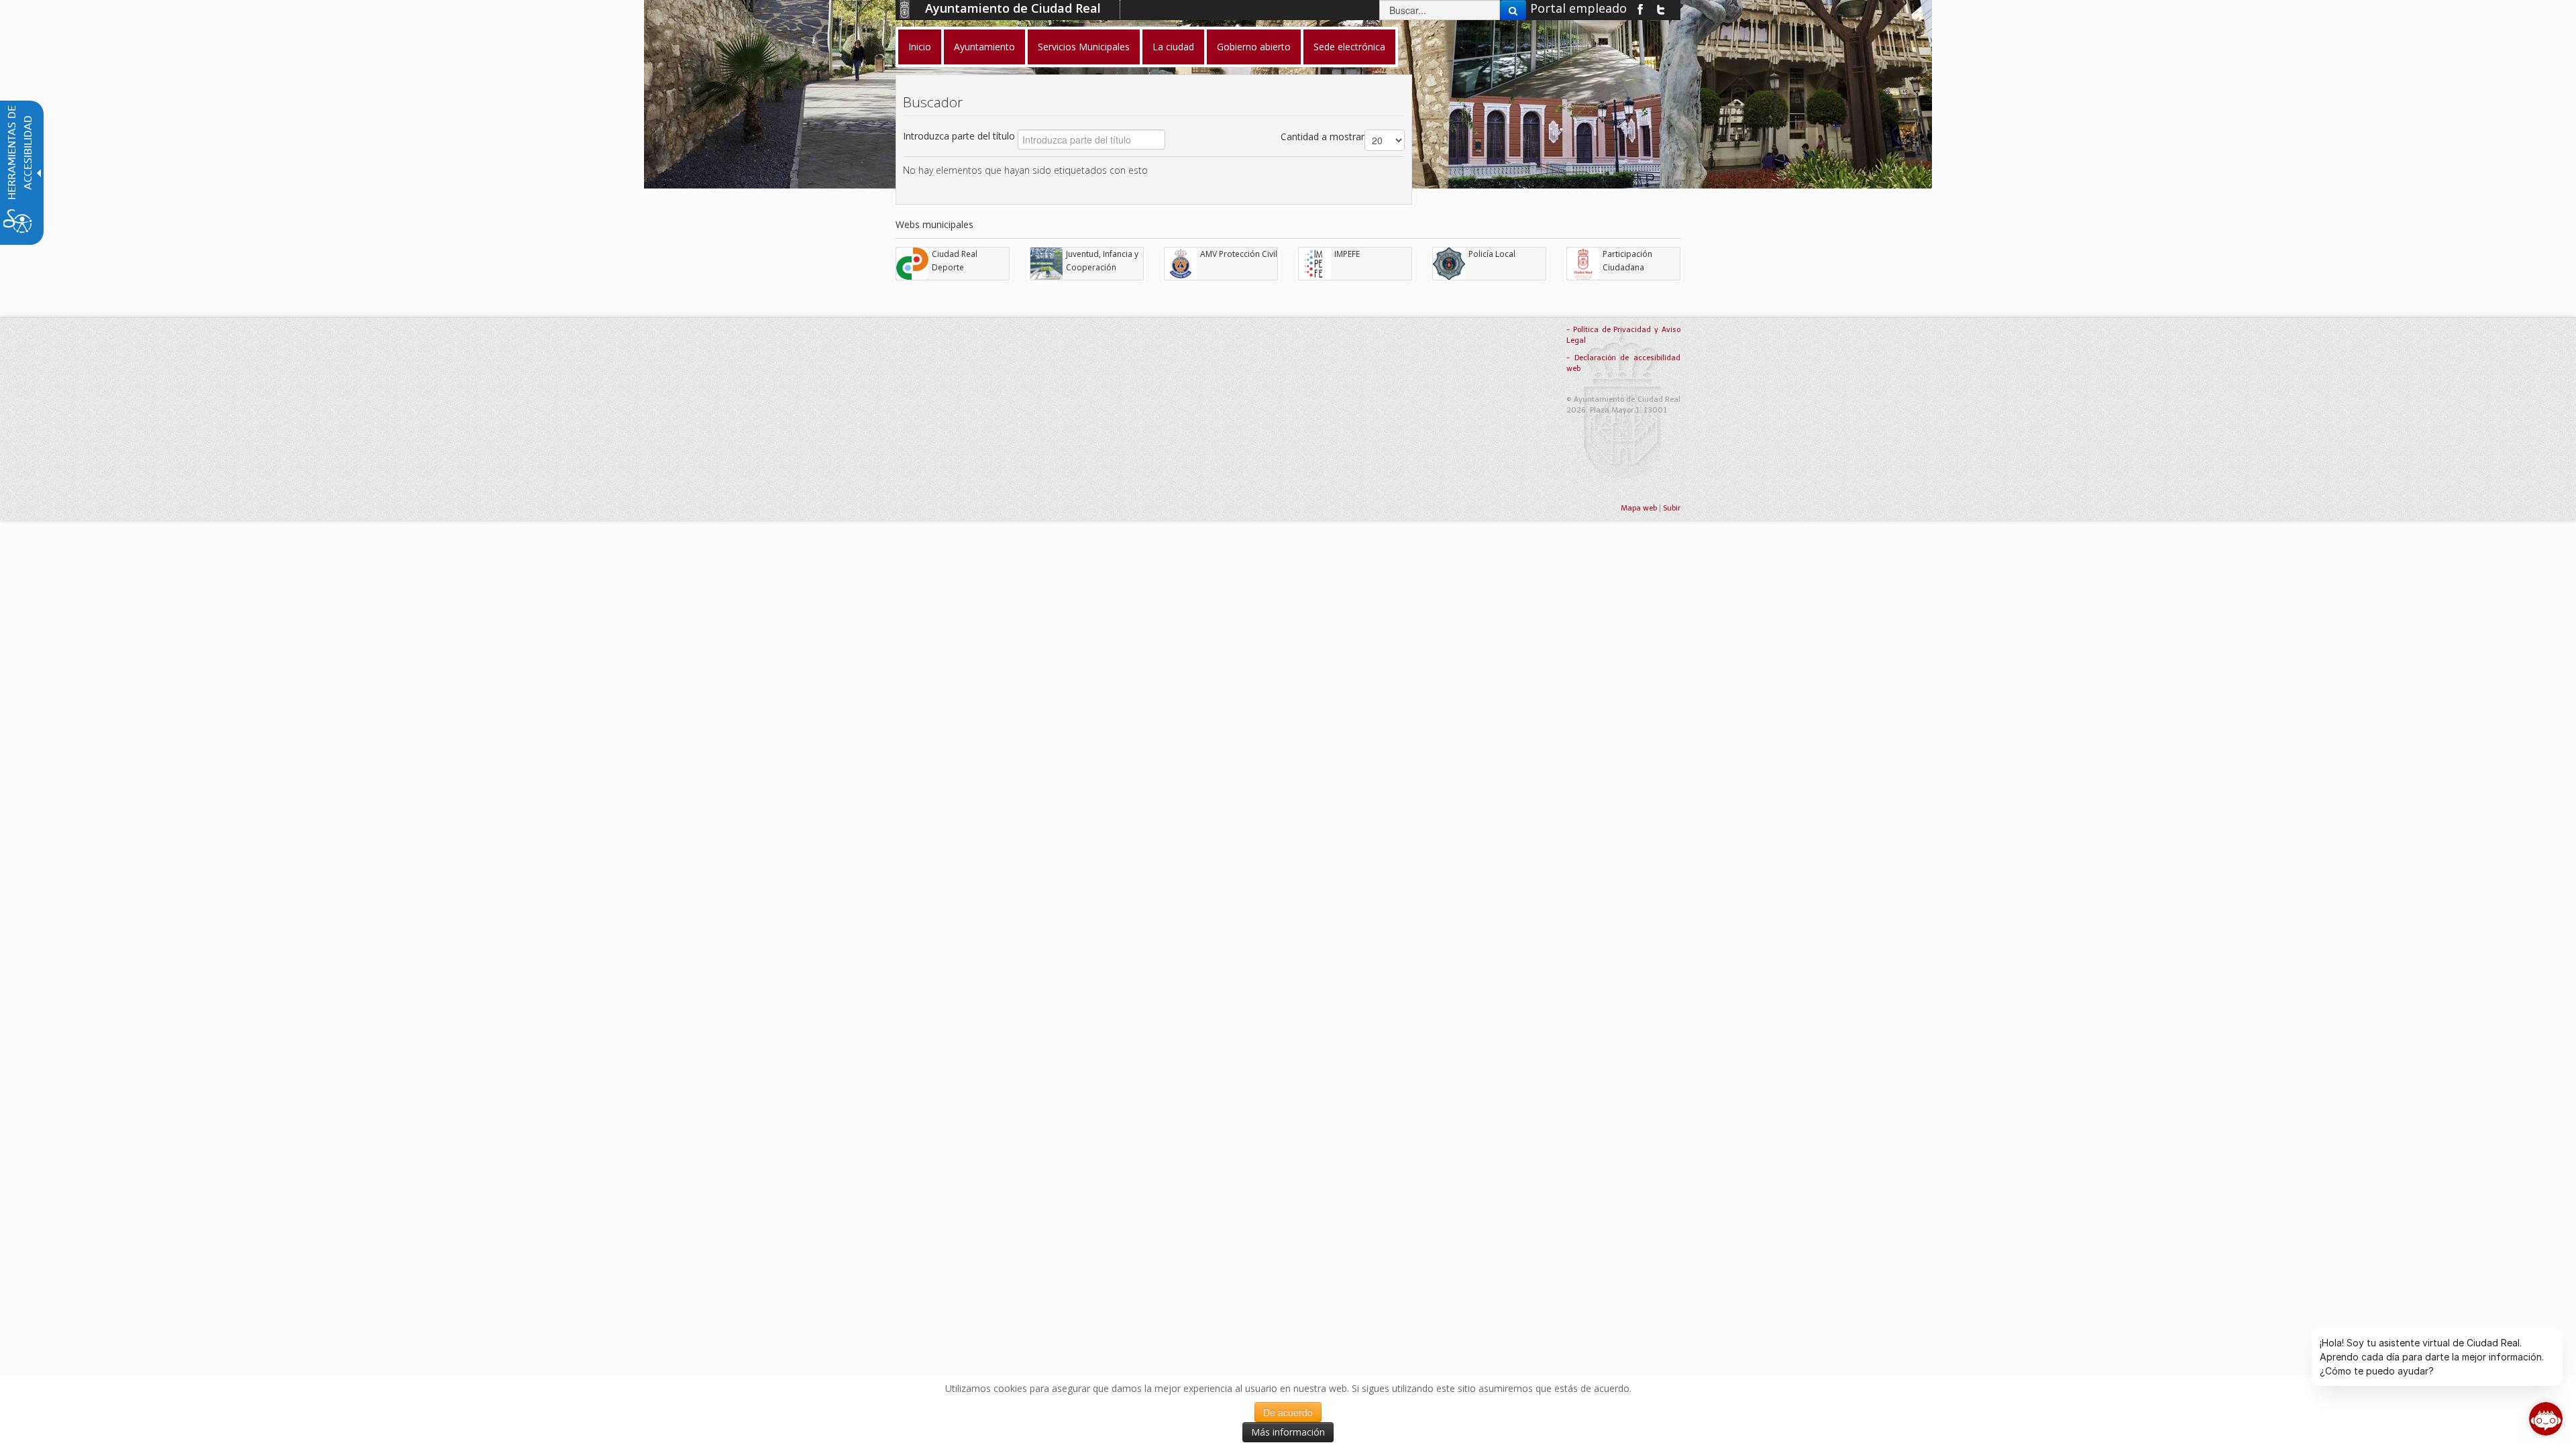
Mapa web (1639, 508)
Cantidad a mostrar (1323, 137)
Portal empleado (1578, 8)
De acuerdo (1288, 1412)
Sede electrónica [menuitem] (1349, 47)
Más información (1288, 1432)
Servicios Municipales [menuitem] (1084, 47)
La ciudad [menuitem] (1173, 47)
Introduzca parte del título (960, 136)
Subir (1672, 508)
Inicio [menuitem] (920, 47)
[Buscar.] (1513, 10)
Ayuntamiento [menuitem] (984, 47)
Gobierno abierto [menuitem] (1254, 47)
